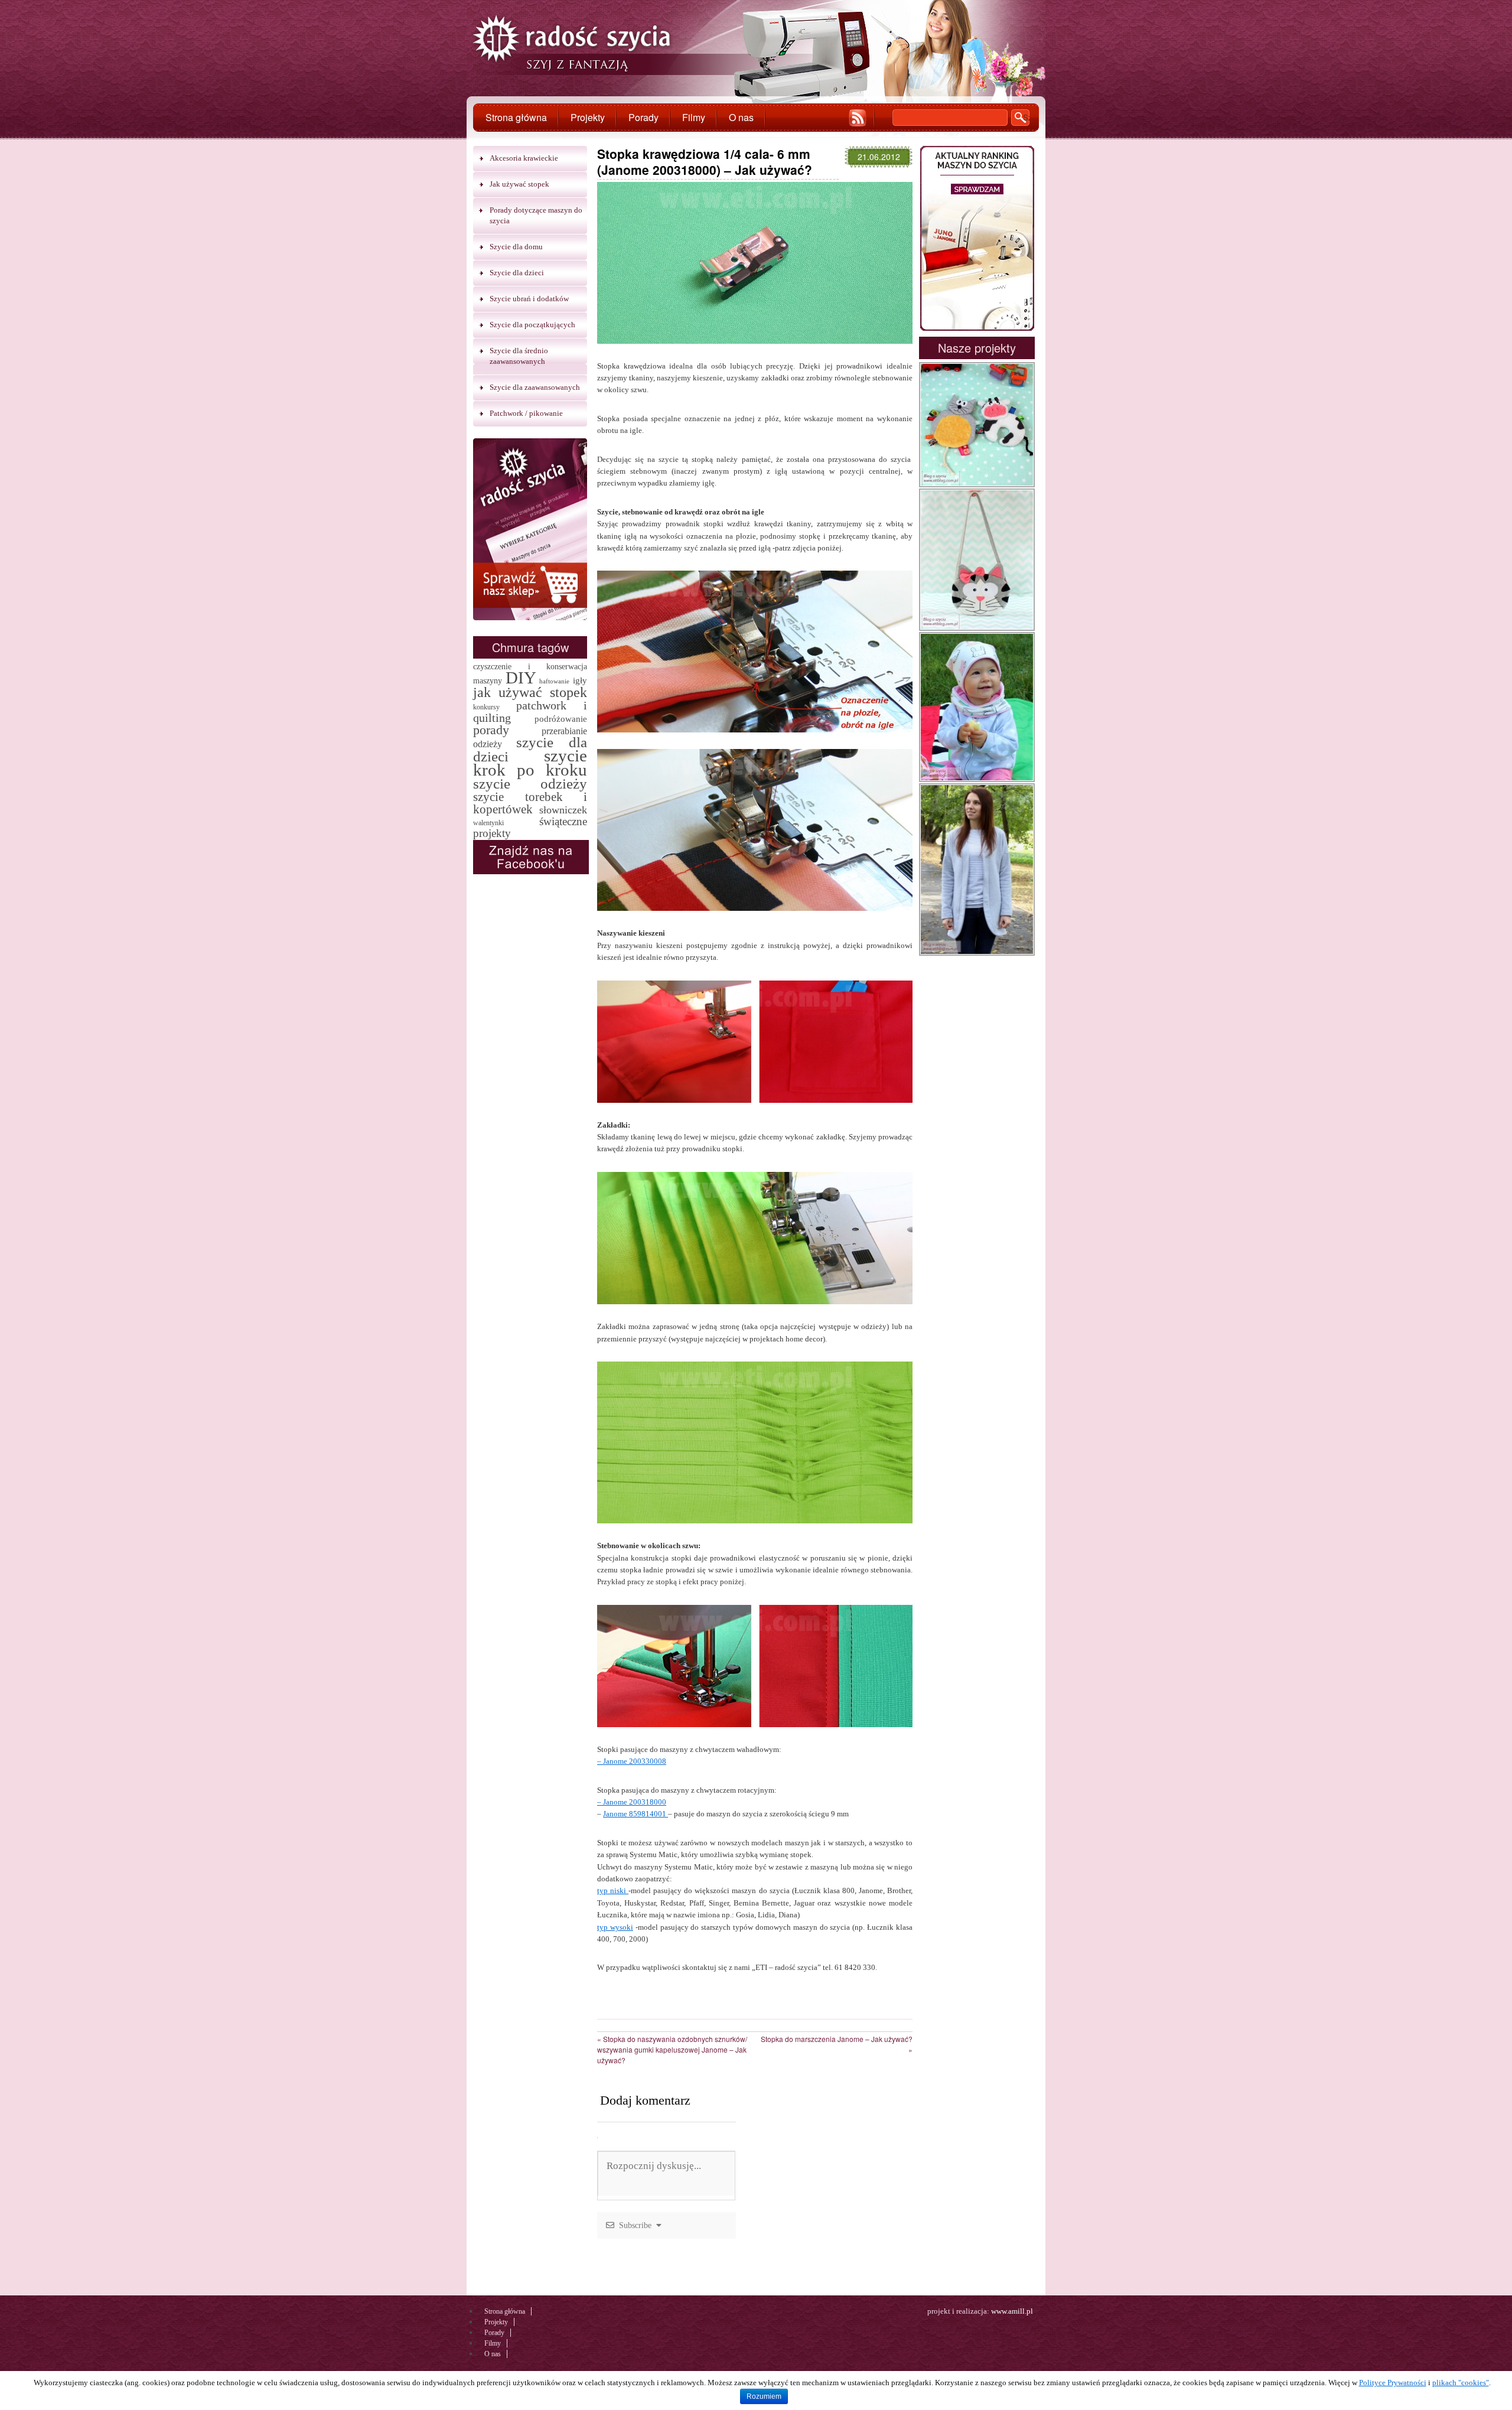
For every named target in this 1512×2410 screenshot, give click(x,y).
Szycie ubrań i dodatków (529, 299)
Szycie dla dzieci (517, 273)
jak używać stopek (530, 692)
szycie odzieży (530, 784)
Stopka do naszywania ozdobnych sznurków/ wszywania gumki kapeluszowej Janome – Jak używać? (672, 2049)
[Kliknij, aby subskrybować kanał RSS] (858, 118)
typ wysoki (615, 1927)
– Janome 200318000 (632, 1802)
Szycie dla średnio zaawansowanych (519, 356)
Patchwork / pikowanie (526, 413)
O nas (741, 117)
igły (580, 680)
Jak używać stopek (519, 184)
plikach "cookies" (1461, 2383)
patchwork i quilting (530, 711)
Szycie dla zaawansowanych (535, 387)
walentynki (488, 823)
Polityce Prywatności (1393, 2383)
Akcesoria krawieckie (524, 158)
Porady (643, 117)
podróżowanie (561, 719)
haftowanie (554, 681)
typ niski (613, 1890)
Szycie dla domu (516, 247)
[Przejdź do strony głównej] (572, 45)
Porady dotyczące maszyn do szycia (536, 215)
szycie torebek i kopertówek (530, 803)
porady (491, 730)
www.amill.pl (1012, 2311)
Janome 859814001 (636, 1814)
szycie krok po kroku (530, 763)
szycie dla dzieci (530, 749)
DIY (521, 678)
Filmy (694, 117)
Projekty (588, 117)
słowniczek (563, 810)
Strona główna (516, 117)
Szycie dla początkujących (532, 325)
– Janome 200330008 (632, 1761)
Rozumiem (764, 2396)
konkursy (486, 707)
